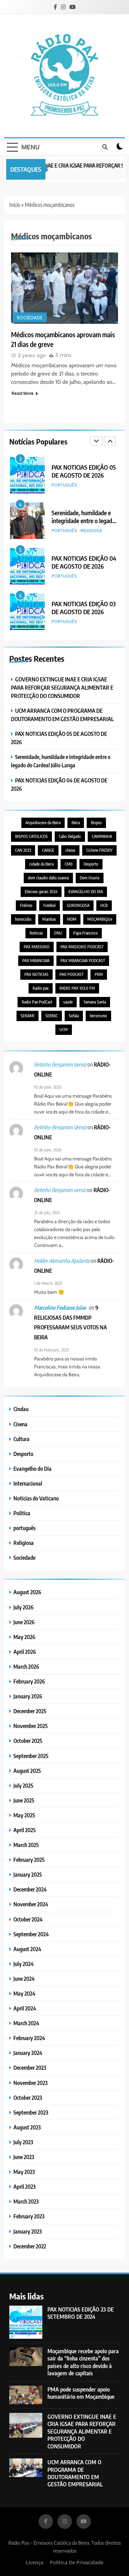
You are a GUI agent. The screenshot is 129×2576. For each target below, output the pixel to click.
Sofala (74, 1016)
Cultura (21, 1439)
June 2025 (24, 1800)
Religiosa (91, 485)
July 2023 (23, 2142)
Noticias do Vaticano (36, 1498)
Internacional (28, 1483)
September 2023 (31, 2112)
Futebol (50, 905)
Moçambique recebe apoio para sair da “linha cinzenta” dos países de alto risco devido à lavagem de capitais (83, 2362)
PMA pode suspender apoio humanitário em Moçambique (81, 2393)
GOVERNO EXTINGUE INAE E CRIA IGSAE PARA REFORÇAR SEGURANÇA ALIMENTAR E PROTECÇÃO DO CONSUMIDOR (62, 687)
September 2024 (31, 1934)
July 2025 (23, 1785)
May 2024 (24, 1993)
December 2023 (30, 2068)
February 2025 (29, 1860)
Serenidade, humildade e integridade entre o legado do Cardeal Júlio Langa (83, 475)
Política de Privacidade (77, 2562)
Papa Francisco (85, 933)
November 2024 (31, 1904)
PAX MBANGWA (36, 961)
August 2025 (27, 1771)
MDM (72, 919)
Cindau (21, 1409)
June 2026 (24, 1622)
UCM (64, 1030)
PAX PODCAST (72, 974)
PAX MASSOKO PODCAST (82, 947)
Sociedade (30, 318)
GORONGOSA (78, 905)
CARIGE (48, 850)
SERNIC (52, 1016)
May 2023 (24, 2172)
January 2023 (28, 2231)
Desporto (91, 864)
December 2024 (30, 1889)
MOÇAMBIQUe (100, 919)
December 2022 (30, 2246)
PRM (99, 974)
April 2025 (25, 1830)
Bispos (96, 823)
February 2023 (29, 2216)
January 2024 (28, 2053)
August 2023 (27, 2127)
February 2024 (29, 2038)
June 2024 (24, 1979)
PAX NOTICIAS (36, 974)
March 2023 (26, 2201)
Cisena (20, 1424)
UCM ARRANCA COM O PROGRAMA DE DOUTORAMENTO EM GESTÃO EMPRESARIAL (75, 2473)
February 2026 (29, 1681)
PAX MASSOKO (37, 947)
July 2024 (24, 1964)
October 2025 (28, 1741)
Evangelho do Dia (33, 1469)
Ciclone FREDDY (99, 850)
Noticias (36, 933)
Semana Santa (95, 1002)
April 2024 (25, 2008)
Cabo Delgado (70, 836)
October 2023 (28, 2098)
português (64, 485)
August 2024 (27, 1949)
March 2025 (26, 1845)
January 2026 (28, 1696)
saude (68, 1002)
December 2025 (30, 1711)
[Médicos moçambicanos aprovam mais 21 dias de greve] (64, 288)
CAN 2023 (23, 850)
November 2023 (30, 2083)
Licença (35, 2562)
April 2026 (25, 1652)
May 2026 (24, 1637)
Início (15, 205)
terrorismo (98, 1016)
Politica (22, 1513)
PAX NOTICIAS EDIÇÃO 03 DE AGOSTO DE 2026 (84, 562)
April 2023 (24, 2186)
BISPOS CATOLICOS (31, 836)
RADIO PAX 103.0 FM (77, 988)
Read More (23, 393)
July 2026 (24, 1607)
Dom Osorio (90, 878)
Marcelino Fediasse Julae (60, 1308)
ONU (58, 933)
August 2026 (27, 1592)
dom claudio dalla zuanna (48, 878)
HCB (104, 905)
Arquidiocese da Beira (43, 823)
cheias (70, 850)
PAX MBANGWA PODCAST (83, 961)
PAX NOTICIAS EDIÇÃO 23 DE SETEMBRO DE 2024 (81, 2313)
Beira (76, 823)
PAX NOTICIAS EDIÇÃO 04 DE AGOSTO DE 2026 (84, 517)
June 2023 (24, 2157)
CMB (69, 864)
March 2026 (26, 1666)
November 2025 (31, 1726)
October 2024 (28, 1919)
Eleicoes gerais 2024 (41, 892)
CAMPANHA (102, 836)
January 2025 (28, 1874)
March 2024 (26, 2023)
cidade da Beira (41, 864)
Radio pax (41, 988)
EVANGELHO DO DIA (86, 892)
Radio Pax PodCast (37, 1002)
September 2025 (31, 1756)
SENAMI (28, 1016)
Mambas (49, 919)
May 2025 (24, 1815)
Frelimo (26, 905)
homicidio (23, 919)
